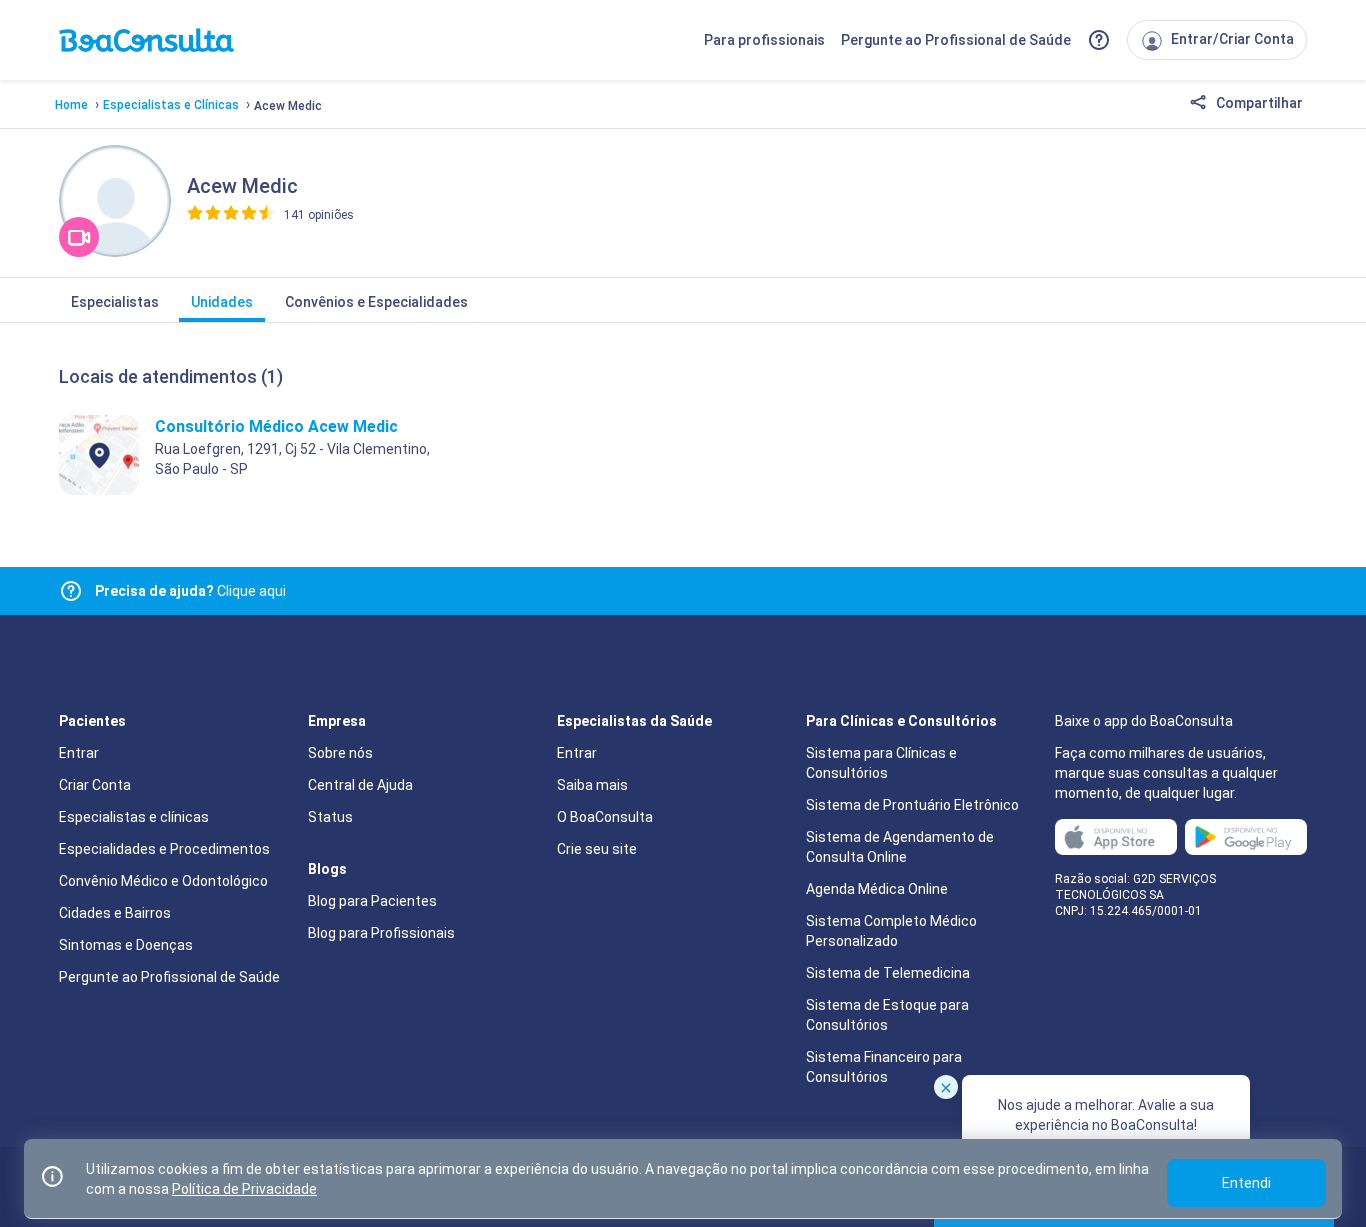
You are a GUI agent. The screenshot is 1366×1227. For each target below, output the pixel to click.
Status (330, 817)
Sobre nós (340, 753)
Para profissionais (764, 40)
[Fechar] (946, 1087)
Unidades (222, 302)
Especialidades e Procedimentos (164, 849)
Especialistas (115, 302)
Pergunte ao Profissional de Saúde (956, 40)
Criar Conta (95, 785)
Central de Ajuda (360, 785)
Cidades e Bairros (115, 913)
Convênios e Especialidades (376, 302)
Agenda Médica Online (877, 889)
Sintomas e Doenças (126, 945)
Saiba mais (592, 785)
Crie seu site (597, 849)
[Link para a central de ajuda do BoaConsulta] (1099, 40)
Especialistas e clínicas (134, 817)
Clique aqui (190, 591)
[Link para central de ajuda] (71, 591)
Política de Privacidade (244, 1189)
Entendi (1246, 1183)
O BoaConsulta (605, 817)
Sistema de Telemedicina (888, 973)
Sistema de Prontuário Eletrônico (912, 805)
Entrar (79, 753)
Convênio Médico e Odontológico (163, 881)
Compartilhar (1258, 103)
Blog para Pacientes (372, 901)
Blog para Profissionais (381, 933)
